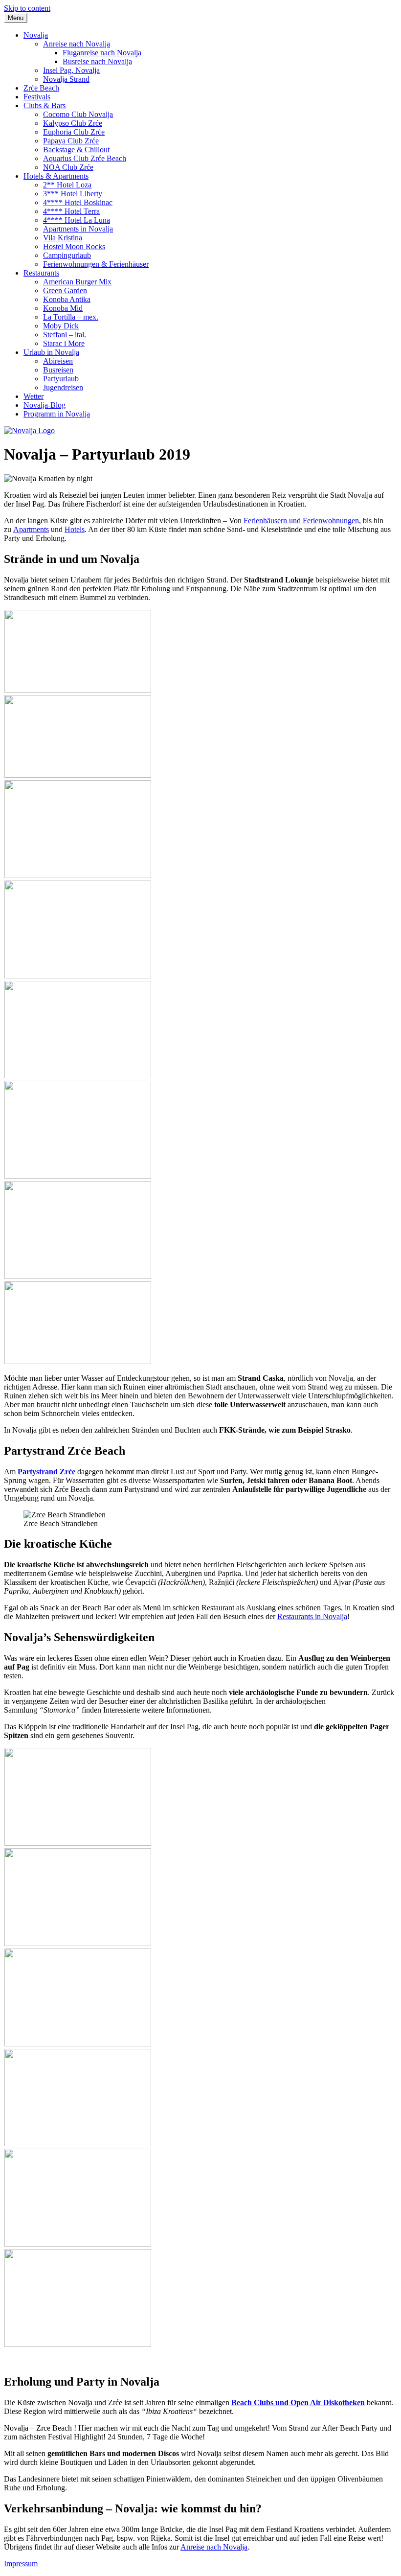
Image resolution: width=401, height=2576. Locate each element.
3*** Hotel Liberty (73, 194)
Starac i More (64, 343)
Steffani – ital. (65, 335)
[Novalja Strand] (78, 775)
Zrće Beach (41, 88)
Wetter (33, 396)
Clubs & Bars (45, 105)
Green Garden (65, 290)
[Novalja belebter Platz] (78, 1843)
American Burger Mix (77, 282)
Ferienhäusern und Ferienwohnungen (301, 521)
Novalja (36, 35)
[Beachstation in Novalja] (78, 1361)
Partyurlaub (61, 379)
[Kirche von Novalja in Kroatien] (78, 1943)
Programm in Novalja (57, 414)
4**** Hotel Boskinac (78, 202)
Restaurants (41, 273)
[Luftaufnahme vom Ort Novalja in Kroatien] (78, 1176)
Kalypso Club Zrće (73, 123)
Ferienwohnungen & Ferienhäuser (96, 264)
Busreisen (58, 370)
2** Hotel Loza (67, 185)
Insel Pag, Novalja (71, 70)
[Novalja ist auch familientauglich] (78, 2344)
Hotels (75, 529)
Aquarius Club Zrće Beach (85, 158)
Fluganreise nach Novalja (102, 53)
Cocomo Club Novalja (78, 114)
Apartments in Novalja (78, 229)
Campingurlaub (67, 255)
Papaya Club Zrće (71, 141)
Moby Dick (61, 326)
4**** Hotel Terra (71, 211)
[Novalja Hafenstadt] (78, 875)
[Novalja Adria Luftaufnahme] (78, 690)
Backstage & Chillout (76, 150)
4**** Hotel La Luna (77, 220)
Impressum (21, 2564)
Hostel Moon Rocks (74, 246)
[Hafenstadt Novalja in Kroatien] (78, 2144)
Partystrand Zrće (46, 1472)
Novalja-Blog (45, 405)
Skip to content (27, 8)
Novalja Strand (66, 79)
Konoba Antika (67, 299)
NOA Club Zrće (68, 167)
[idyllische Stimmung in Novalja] (78, 1076)
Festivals (37, 97)
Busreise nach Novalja (97, 61)
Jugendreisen (63, 387)
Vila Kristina (63, 238)
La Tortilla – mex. (71, 317)
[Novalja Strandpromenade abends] (78, 2244)
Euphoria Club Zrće (74, 132)
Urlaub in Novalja (51, 352)
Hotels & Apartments (56, 176)
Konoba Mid (63, 308)
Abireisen (58, 361)
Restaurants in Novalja (312, 1616)
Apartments (31, 529)
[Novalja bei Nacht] (78, 976)
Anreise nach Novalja (77, 44)
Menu (16, 18)
